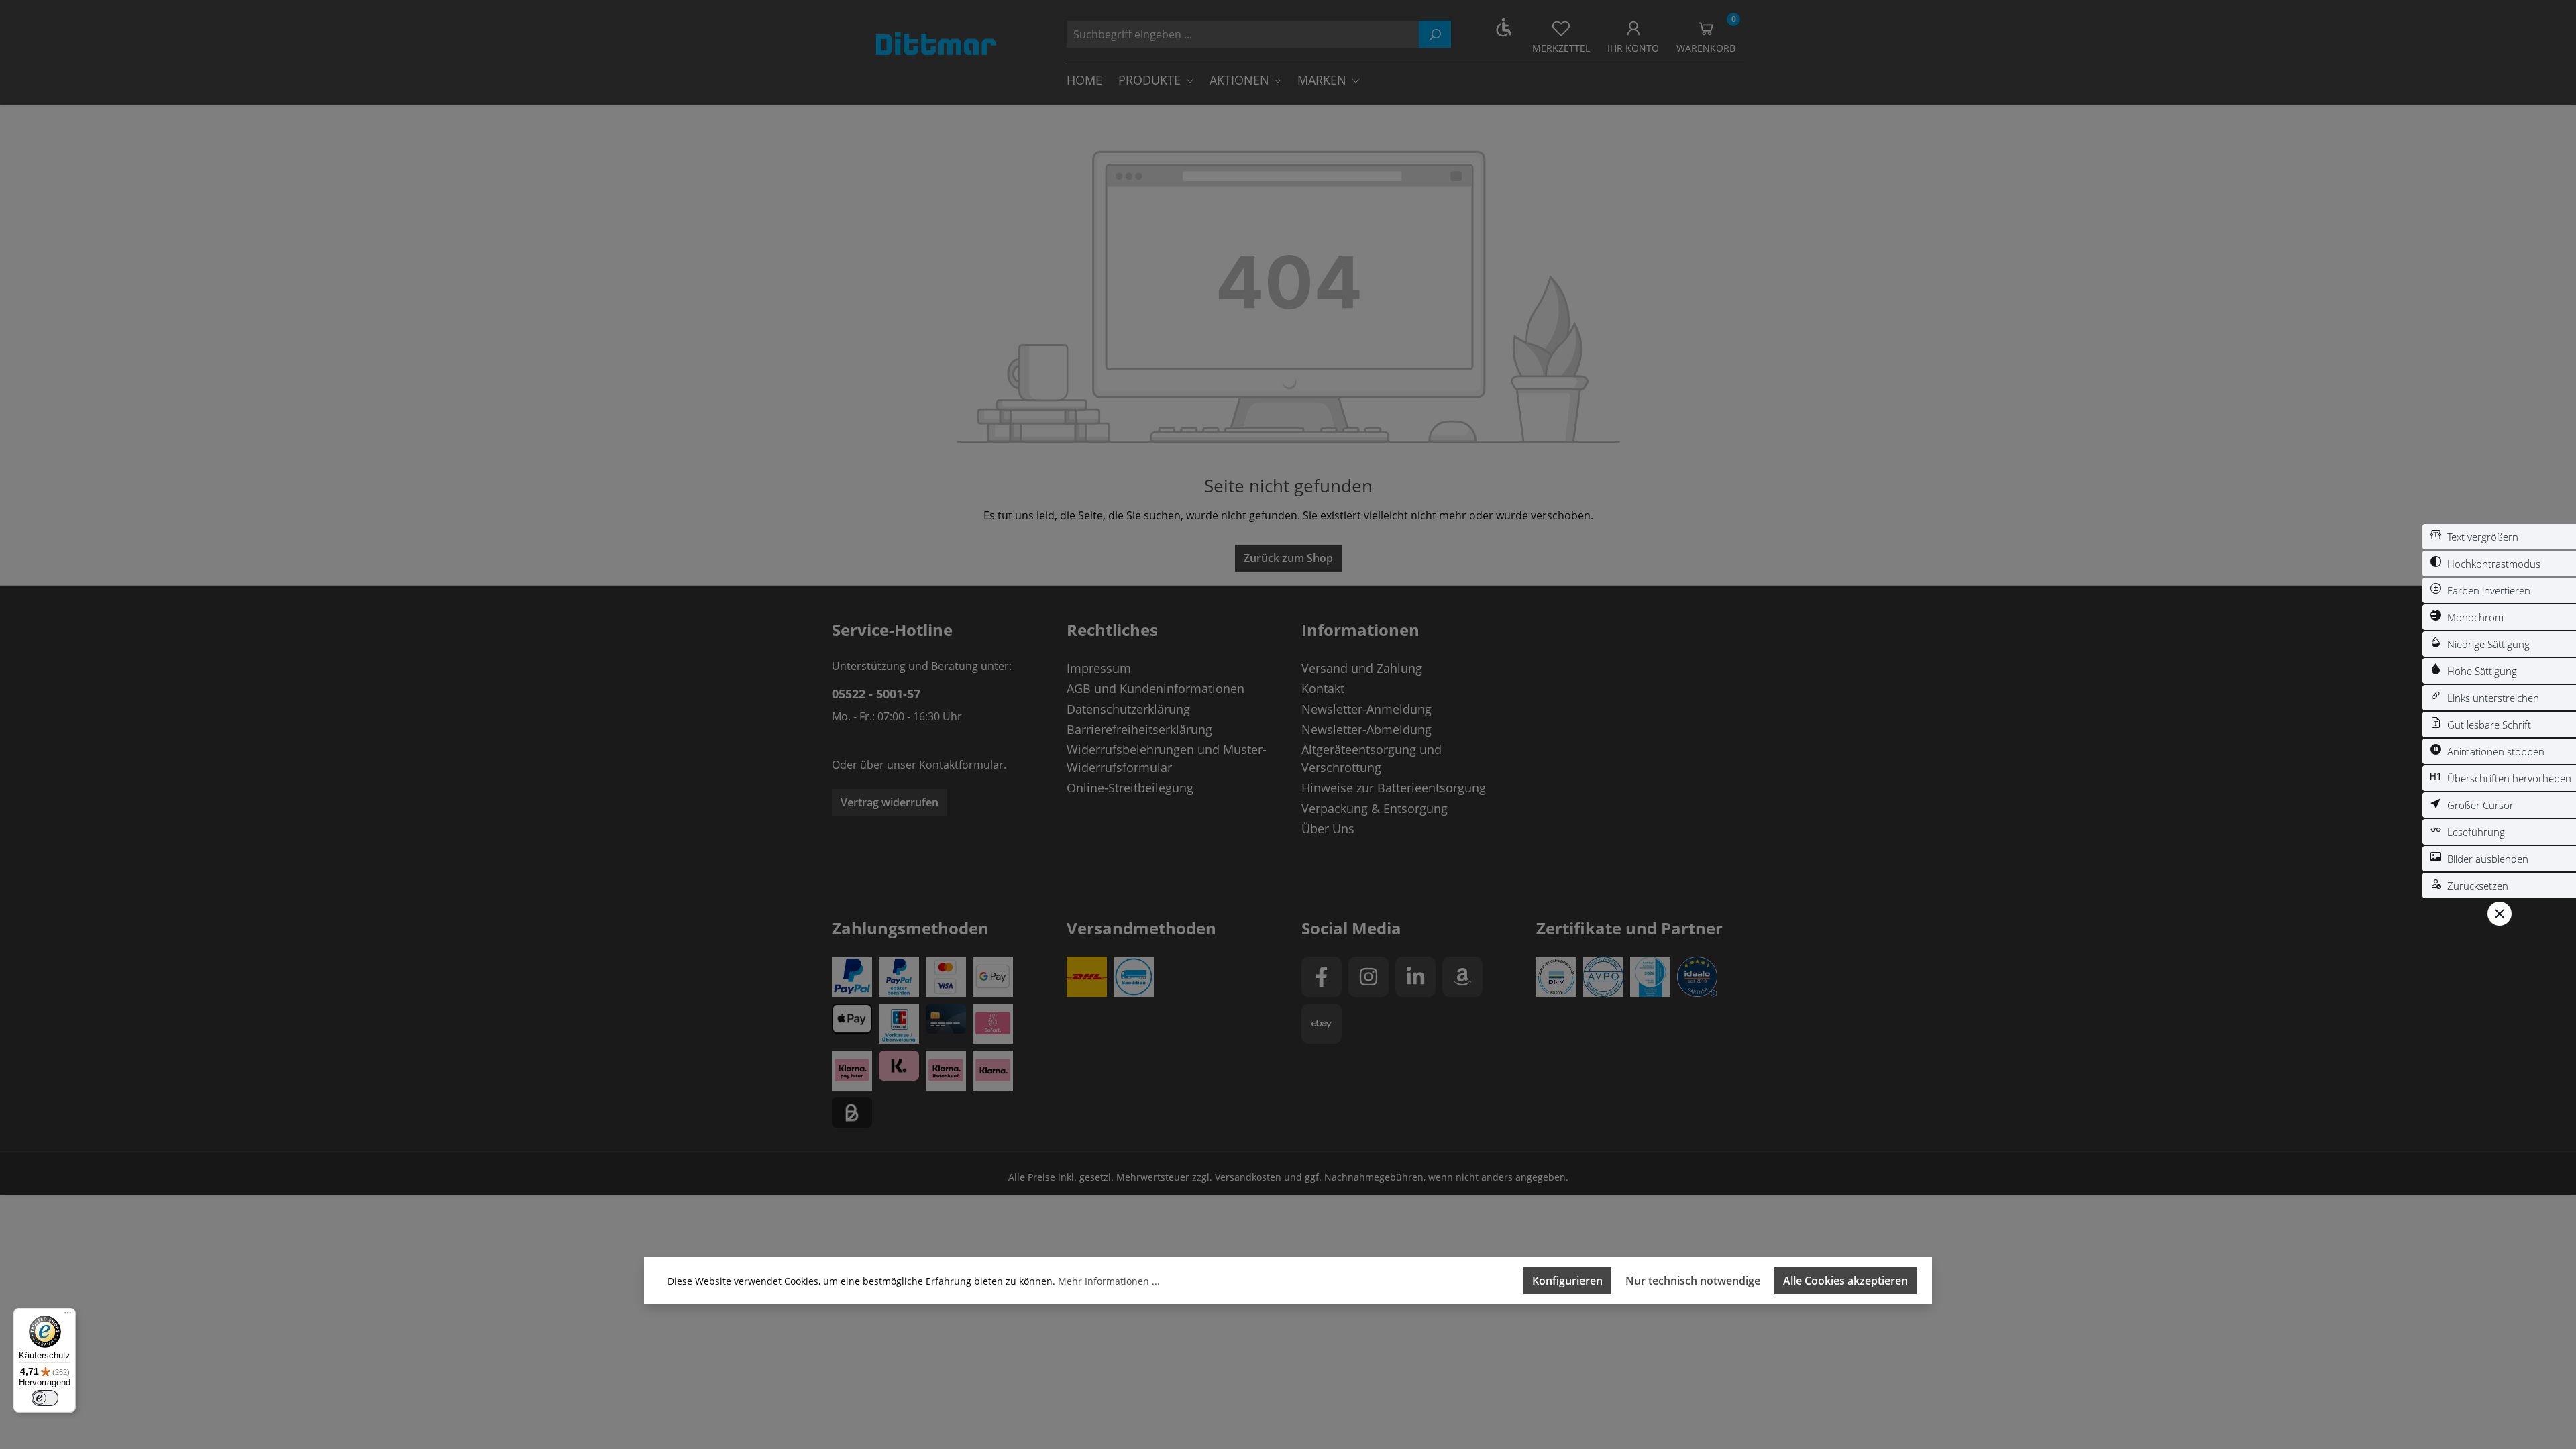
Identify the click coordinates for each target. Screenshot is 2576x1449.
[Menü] (68, 1316)
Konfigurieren (1567, 1281)
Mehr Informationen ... (1109, 1281)
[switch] (2499, 537)
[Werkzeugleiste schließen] (2500, 914)
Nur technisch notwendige (1693, 1281)
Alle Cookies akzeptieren (1845, 1281)
